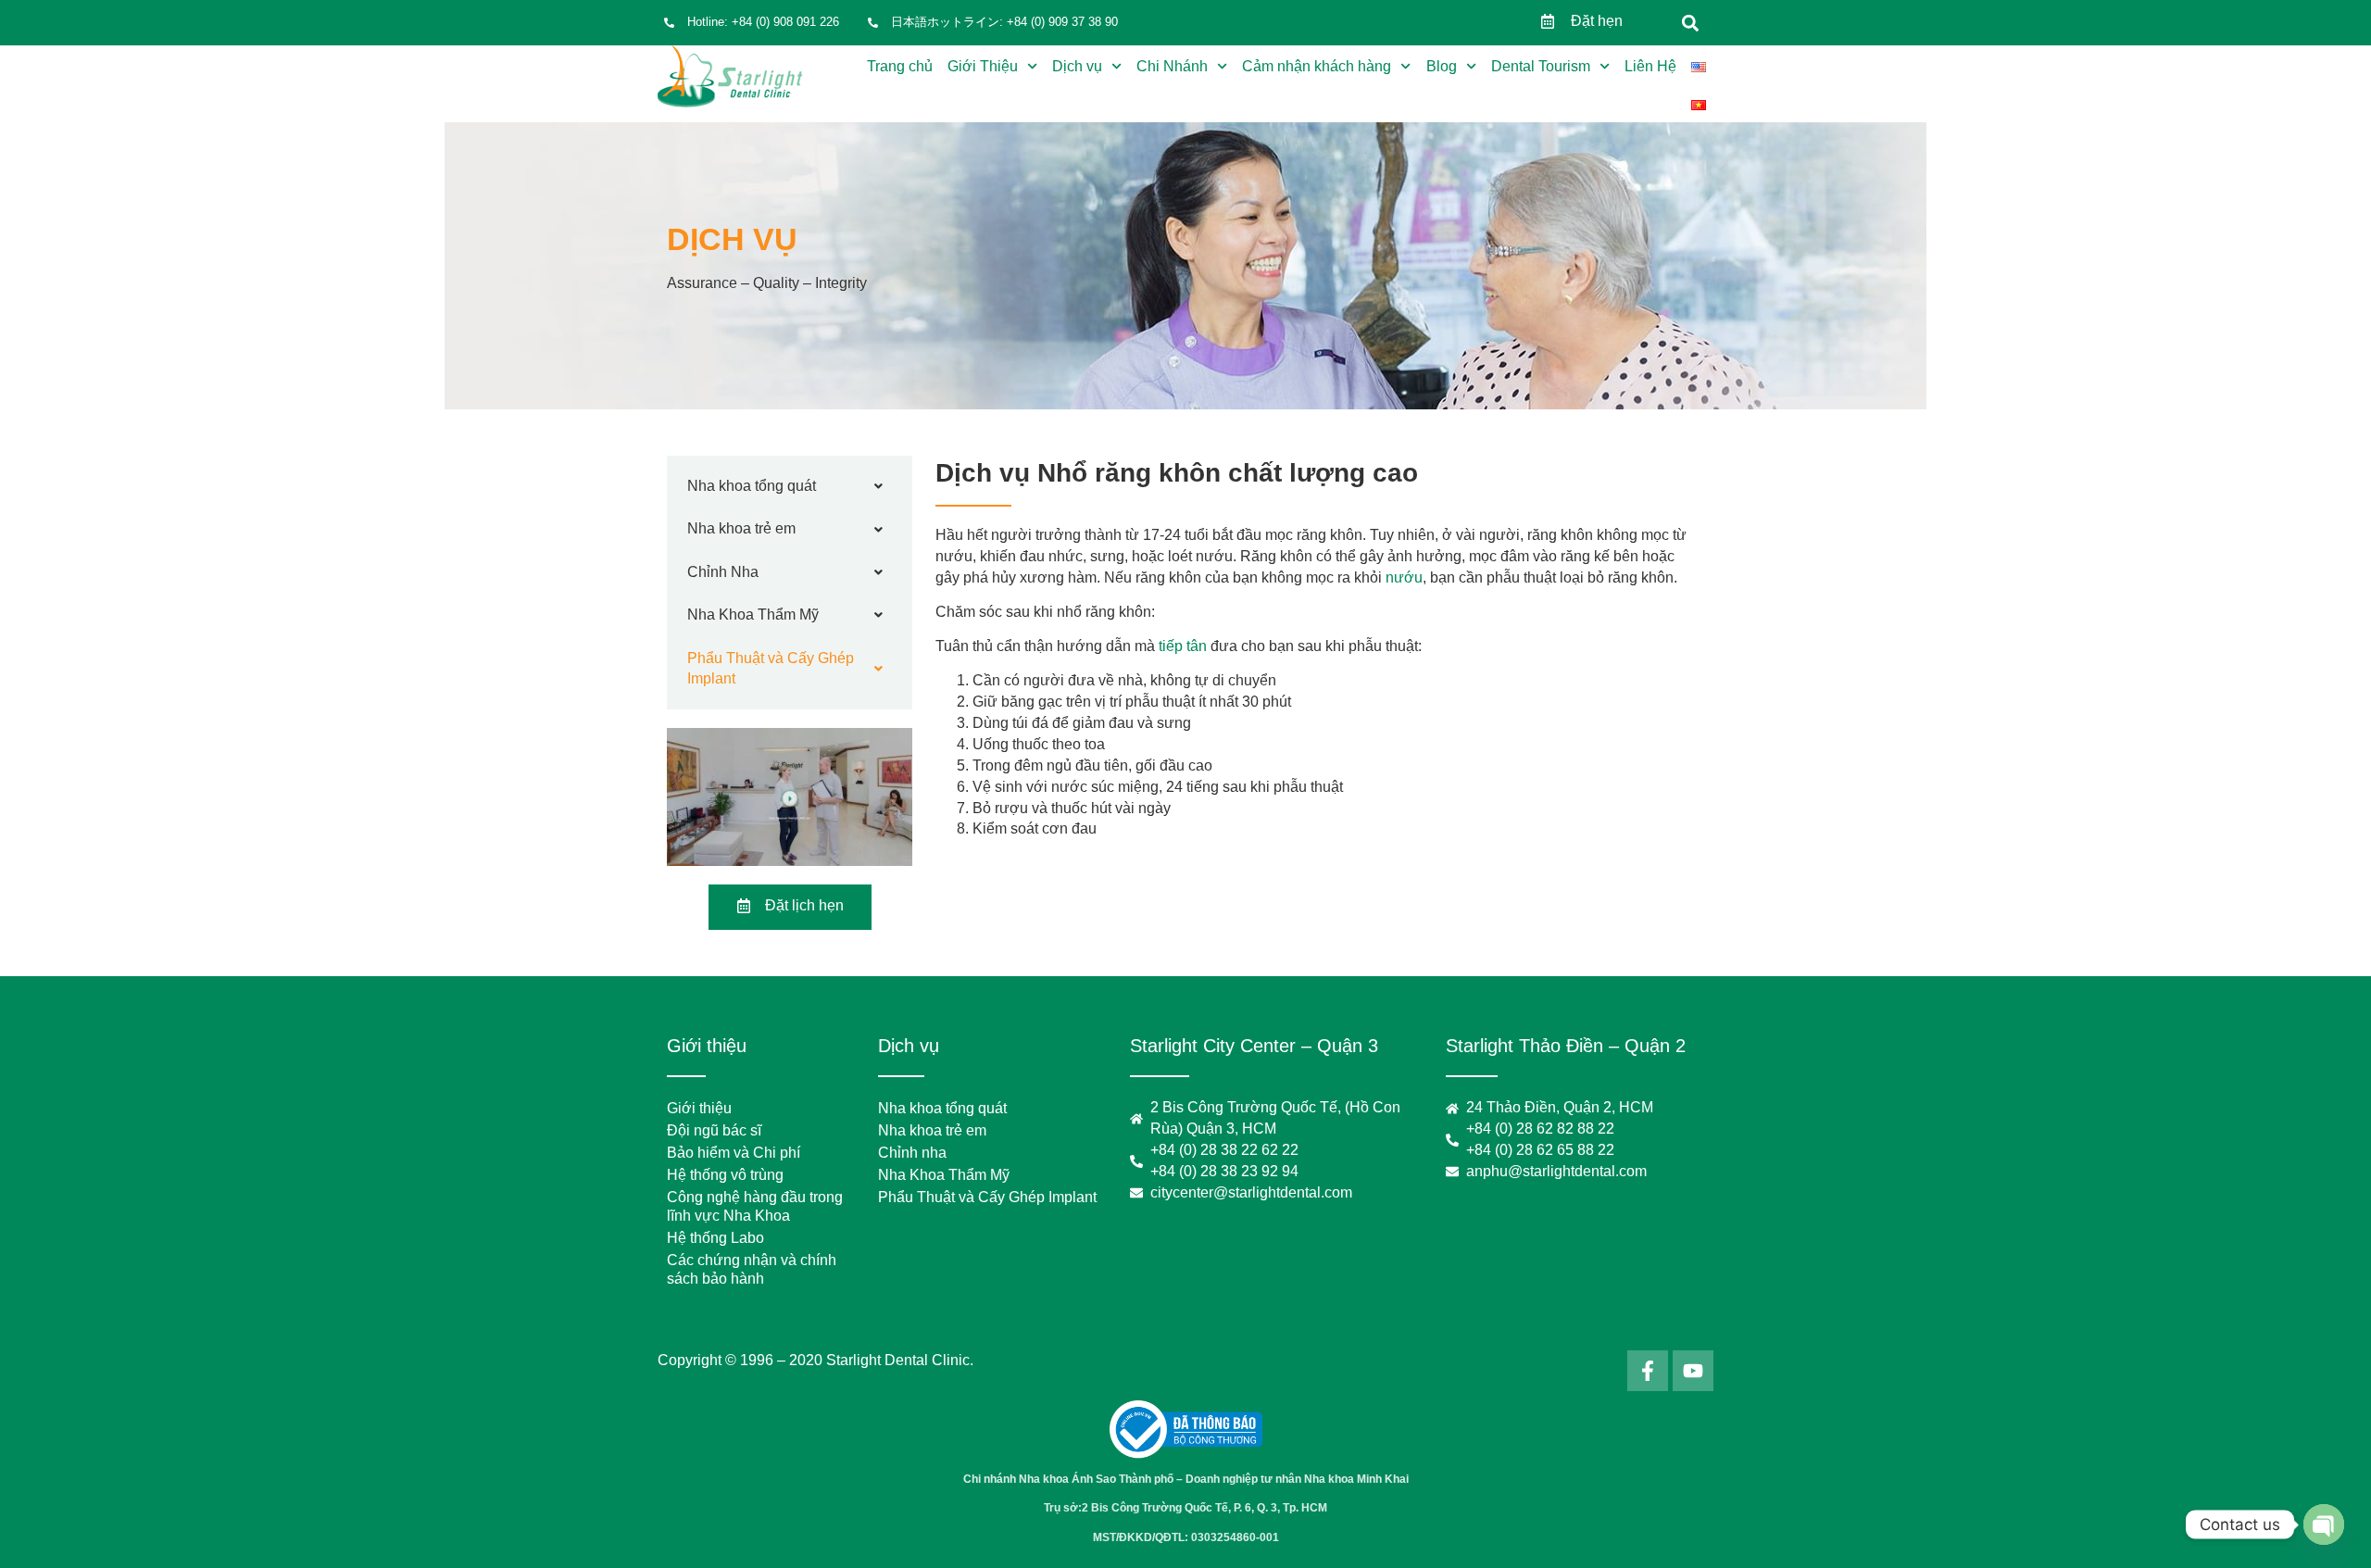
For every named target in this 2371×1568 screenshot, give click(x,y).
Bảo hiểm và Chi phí (734, 1153)
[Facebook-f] (1648, 1371)
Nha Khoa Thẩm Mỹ (753, 615)
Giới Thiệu (983, 66)
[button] (1691, 23)
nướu (1402, 577)
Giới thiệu (699, 1108)
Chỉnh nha (912, 1153)
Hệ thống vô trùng (725, 1175)
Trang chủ (900, 66)
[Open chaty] (2324, 1524)
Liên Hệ (1650, 66)
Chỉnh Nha (723, 572)
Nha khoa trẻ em (741, 528)
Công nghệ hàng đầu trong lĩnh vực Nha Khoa (755, 1206)
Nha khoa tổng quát (752, 486)
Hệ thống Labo (715, 1238)
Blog (1442, 66)
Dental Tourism (1541, 66)
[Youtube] (1693, 1371)
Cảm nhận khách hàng (1317, 66)
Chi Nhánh (1172, 66)
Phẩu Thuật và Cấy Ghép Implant (771, 668)
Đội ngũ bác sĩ (714, 1130)
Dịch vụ (1077, 66)
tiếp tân (1183, 646)
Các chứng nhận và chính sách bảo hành (752, 1269)
